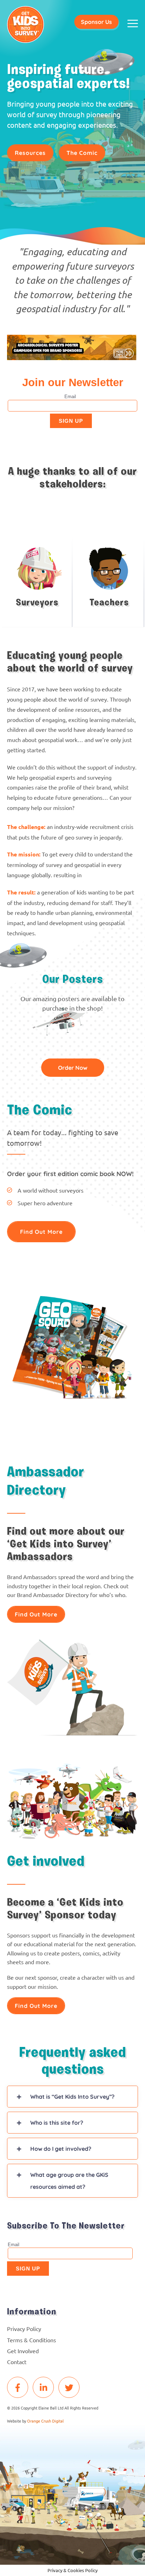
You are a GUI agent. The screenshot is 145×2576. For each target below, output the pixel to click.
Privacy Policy (24, 2329)
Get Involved (23, 2351)
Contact (17, 2362)
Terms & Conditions (31, 2340)
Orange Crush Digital (45, 2421)
